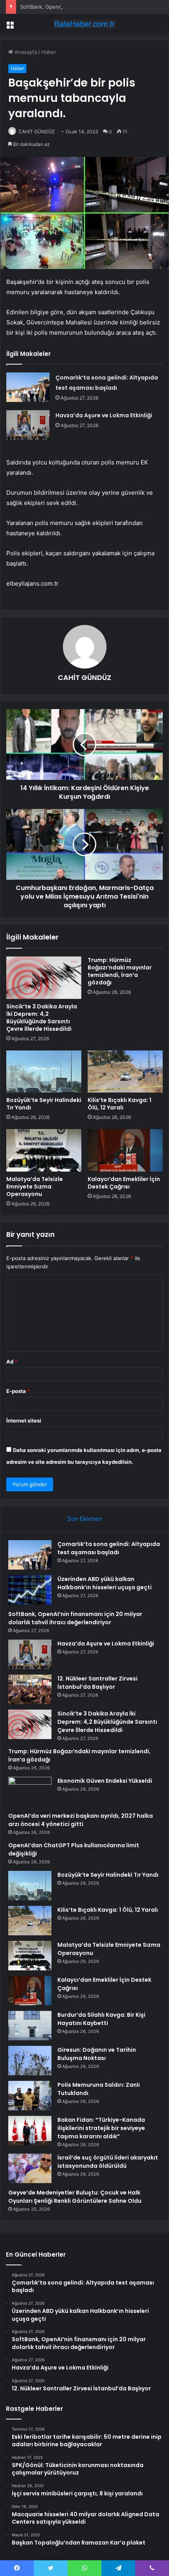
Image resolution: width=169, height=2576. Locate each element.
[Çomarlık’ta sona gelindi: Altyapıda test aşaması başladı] (28, 387)
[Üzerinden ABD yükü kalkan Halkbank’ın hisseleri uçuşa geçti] (30, 1590)
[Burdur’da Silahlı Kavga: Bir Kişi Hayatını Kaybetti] (30, 2026)
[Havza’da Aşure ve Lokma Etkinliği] (28, 425)
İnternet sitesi (24, 1421)
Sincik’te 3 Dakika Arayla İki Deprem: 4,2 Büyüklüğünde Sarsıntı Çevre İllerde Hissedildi (42, 1018)
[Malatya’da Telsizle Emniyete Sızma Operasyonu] (44, 1150)
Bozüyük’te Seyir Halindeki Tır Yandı (44, 1104)
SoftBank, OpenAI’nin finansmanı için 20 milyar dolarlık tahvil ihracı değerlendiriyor (75, 1618)
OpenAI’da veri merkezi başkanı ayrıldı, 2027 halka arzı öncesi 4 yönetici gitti (81, 1820)
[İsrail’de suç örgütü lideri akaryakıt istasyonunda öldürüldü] (30, 2168)
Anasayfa (25, 52)
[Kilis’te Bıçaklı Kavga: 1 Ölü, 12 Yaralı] (125, 1072)
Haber (49, 52)
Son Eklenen (85, 1519)
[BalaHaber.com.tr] (84, 24)
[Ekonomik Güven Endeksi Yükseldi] (30, 1792)
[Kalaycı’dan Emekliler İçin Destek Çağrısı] (125, 1150)
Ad (12, 1362)
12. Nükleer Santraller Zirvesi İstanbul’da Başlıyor (97, 1683)
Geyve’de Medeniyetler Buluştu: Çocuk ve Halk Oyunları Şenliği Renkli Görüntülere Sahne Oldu (75, 2197)
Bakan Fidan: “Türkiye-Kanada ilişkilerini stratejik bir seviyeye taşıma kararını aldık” (101, 2128)
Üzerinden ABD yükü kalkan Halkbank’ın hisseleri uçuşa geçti (105, 1583)
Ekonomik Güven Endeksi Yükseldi (105, 1781)
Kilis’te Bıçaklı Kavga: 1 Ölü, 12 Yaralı (119, 1104)
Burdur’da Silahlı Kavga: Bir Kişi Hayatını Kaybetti (101, 2019)
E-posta (18, 1391)
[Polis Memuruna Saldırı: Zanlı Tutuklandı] (30, 2096)
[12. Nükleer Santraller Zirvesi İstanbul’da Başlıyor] (30, 1689)
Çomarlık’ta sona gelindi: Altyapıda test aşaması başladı (109, 1548)
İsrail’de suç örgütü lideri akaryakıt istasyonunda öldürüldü (108, 2162)
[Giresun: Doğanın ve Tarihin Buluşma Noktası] (30, 2061)
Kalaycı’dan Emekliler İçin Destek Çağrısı (124, 1183)
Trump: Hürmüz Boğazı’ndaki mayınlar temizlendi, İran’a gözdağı (120, 971)
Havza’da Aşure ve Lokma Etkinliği (104, 415)
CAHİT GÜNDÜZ (37, 132)
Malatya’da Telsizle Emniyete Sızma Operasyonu (35, 1187)
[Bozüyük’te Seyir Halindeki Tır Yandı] (44, 1072)
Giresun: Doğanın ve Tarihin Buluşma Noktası (97, 2054)
